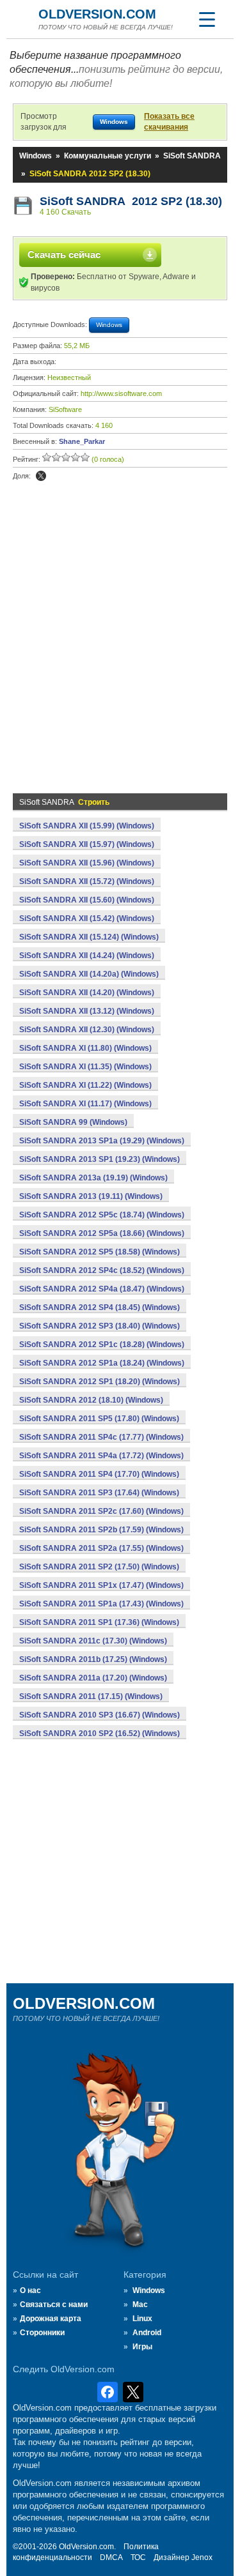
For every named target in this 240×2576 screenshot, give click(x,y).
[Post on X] (41, 476)
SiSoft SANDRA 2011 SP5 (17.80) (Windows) (99, 1419)
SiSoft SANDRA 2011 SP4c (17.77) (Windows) (101, 1437)
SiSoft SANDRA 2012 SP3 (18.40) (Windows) (100, 1326)
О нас (30, 2290)
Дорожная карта (51, 2319)
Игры (142, 2347)
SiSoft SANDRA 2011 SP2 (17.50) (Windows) (99, 1567)
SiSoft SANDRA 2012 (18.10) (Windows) (91, 1400)
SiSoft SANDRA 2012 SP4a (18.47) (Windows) (102, 1289)
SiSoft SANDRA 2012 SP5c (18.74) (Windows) (102, 1215)
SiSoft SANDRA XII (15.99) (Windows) (87, 826)
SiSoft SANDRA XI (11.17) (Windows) (85, 1104)
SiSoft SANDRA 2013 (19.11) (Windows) (91, 1196)
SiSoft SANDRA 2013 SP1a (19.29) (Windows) (102, 1141)
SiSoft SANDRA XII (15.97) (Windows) (87, 844)
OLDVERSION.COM (97, 14)
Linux (142, 2319)
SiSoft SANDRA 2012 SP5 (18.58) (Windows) (100, 1252)
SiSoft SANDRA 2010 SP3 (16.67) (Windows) (100, 1715)
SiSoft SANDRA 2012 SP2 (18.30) (131, 201)
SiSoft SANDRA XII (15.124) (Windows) (89, 937)
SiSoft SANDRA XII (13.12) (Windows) (87, 1011)
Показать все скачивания (169, 122)
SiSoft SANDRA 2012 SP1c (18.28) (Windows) (102, 1345)
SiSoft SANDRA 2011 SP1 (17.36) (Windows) (99, 1622)
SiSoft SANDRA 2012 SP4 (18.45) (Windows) (100, 1307)
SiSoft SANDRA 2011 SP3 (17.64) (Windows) (99, 1493)
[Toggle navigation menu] (207, 19)
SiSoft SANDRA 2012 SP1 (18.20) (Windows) (100, 1382)
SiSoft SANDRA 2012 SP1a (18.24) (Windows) (102, 1363)
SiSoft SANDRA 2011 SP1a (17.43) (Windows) (101, 1604)
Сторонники (42, 2333)
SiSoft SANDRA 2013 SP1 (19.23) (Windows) (100, 1159)
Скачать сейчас (64, 255)
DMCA (111, 2557)
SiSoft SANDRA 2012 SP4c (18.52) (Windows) (102, 1270)
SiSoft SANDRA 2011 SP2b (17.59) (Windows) (101, 1530)
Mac (140, 2305)
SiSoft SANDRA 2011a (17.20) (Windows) (93, 1678)
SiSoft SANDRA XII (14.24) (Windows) (87, 956)
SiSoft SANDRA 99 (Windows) (73, 1122)
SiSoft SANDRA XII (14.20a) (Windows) (89, 974)
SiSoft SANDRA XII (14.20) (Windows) (87, 993)
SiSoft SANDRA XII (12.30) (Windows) (87, 1030)
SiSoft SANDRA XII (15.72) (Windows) (87, 881)
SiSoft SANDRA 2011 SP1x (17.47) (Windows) (101, 1585)
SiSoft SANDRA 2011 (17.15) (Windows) (91, 1696)
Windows (36, 156)
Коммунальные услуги (108, 156)
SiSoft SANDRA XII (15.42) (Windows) (87, 918)
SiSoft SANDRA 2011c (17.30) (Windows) (93, 1641)
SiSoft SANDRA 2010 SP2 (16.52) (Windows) (100, 1734)
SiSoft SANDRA (192, 156)
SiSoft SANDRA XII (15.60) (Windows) (87, 900)
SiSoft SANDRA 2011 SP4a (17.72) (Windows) (101, 1456)
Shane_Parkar (82, 441)
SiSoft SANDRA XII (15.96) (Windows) (87, 863)
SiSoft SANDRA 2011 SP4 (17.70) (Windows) (99, 1474)
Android (147, 2333)
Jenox (202, 2557)
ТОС (138, 2557)
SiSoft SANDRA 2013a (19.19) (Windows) (93, 1178)
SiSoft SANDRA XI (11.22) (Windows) (85, 1085)
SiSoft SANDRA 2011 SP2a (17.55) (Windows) (101, 1548)
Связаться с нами (54, 2305)
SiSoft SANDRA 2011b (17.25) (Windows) (93, 1659)
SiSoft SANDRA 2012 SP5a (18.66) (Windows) (102, 1233)
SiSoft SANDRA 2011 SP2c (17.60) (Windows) (101, 1511)
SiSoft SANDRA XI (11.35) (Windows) (85, 1067)
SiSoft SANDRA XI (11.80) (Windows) (85, 1048)
